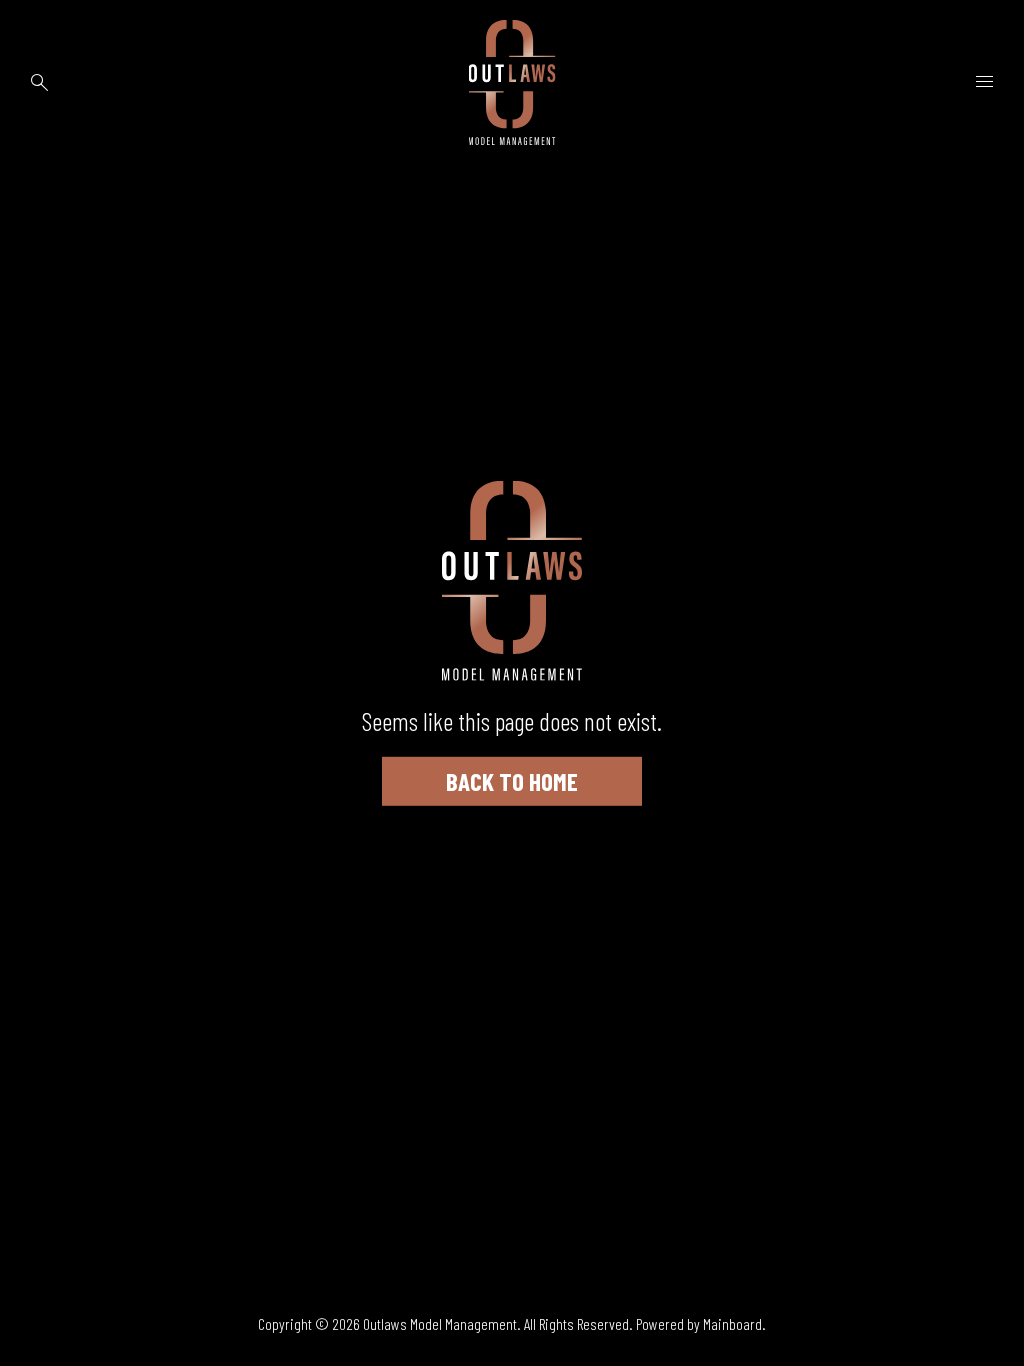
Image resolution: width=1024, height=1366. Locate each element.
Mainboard (732, 1323)
